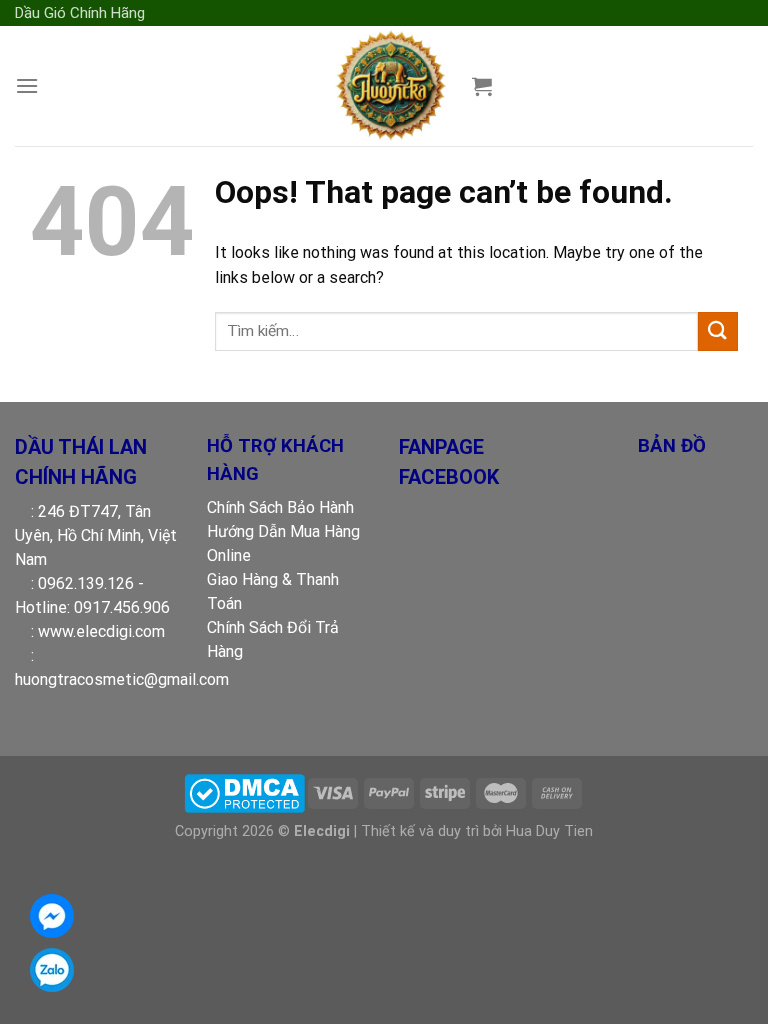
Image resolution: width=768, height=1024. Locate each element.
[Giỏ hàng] (482, 86)
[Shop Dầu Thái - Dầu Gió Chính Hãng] (389, 86)
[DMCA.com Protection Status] (244, 792)
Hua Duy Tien (549, 831)
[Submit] (718, 331)
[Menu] (27, 85)
